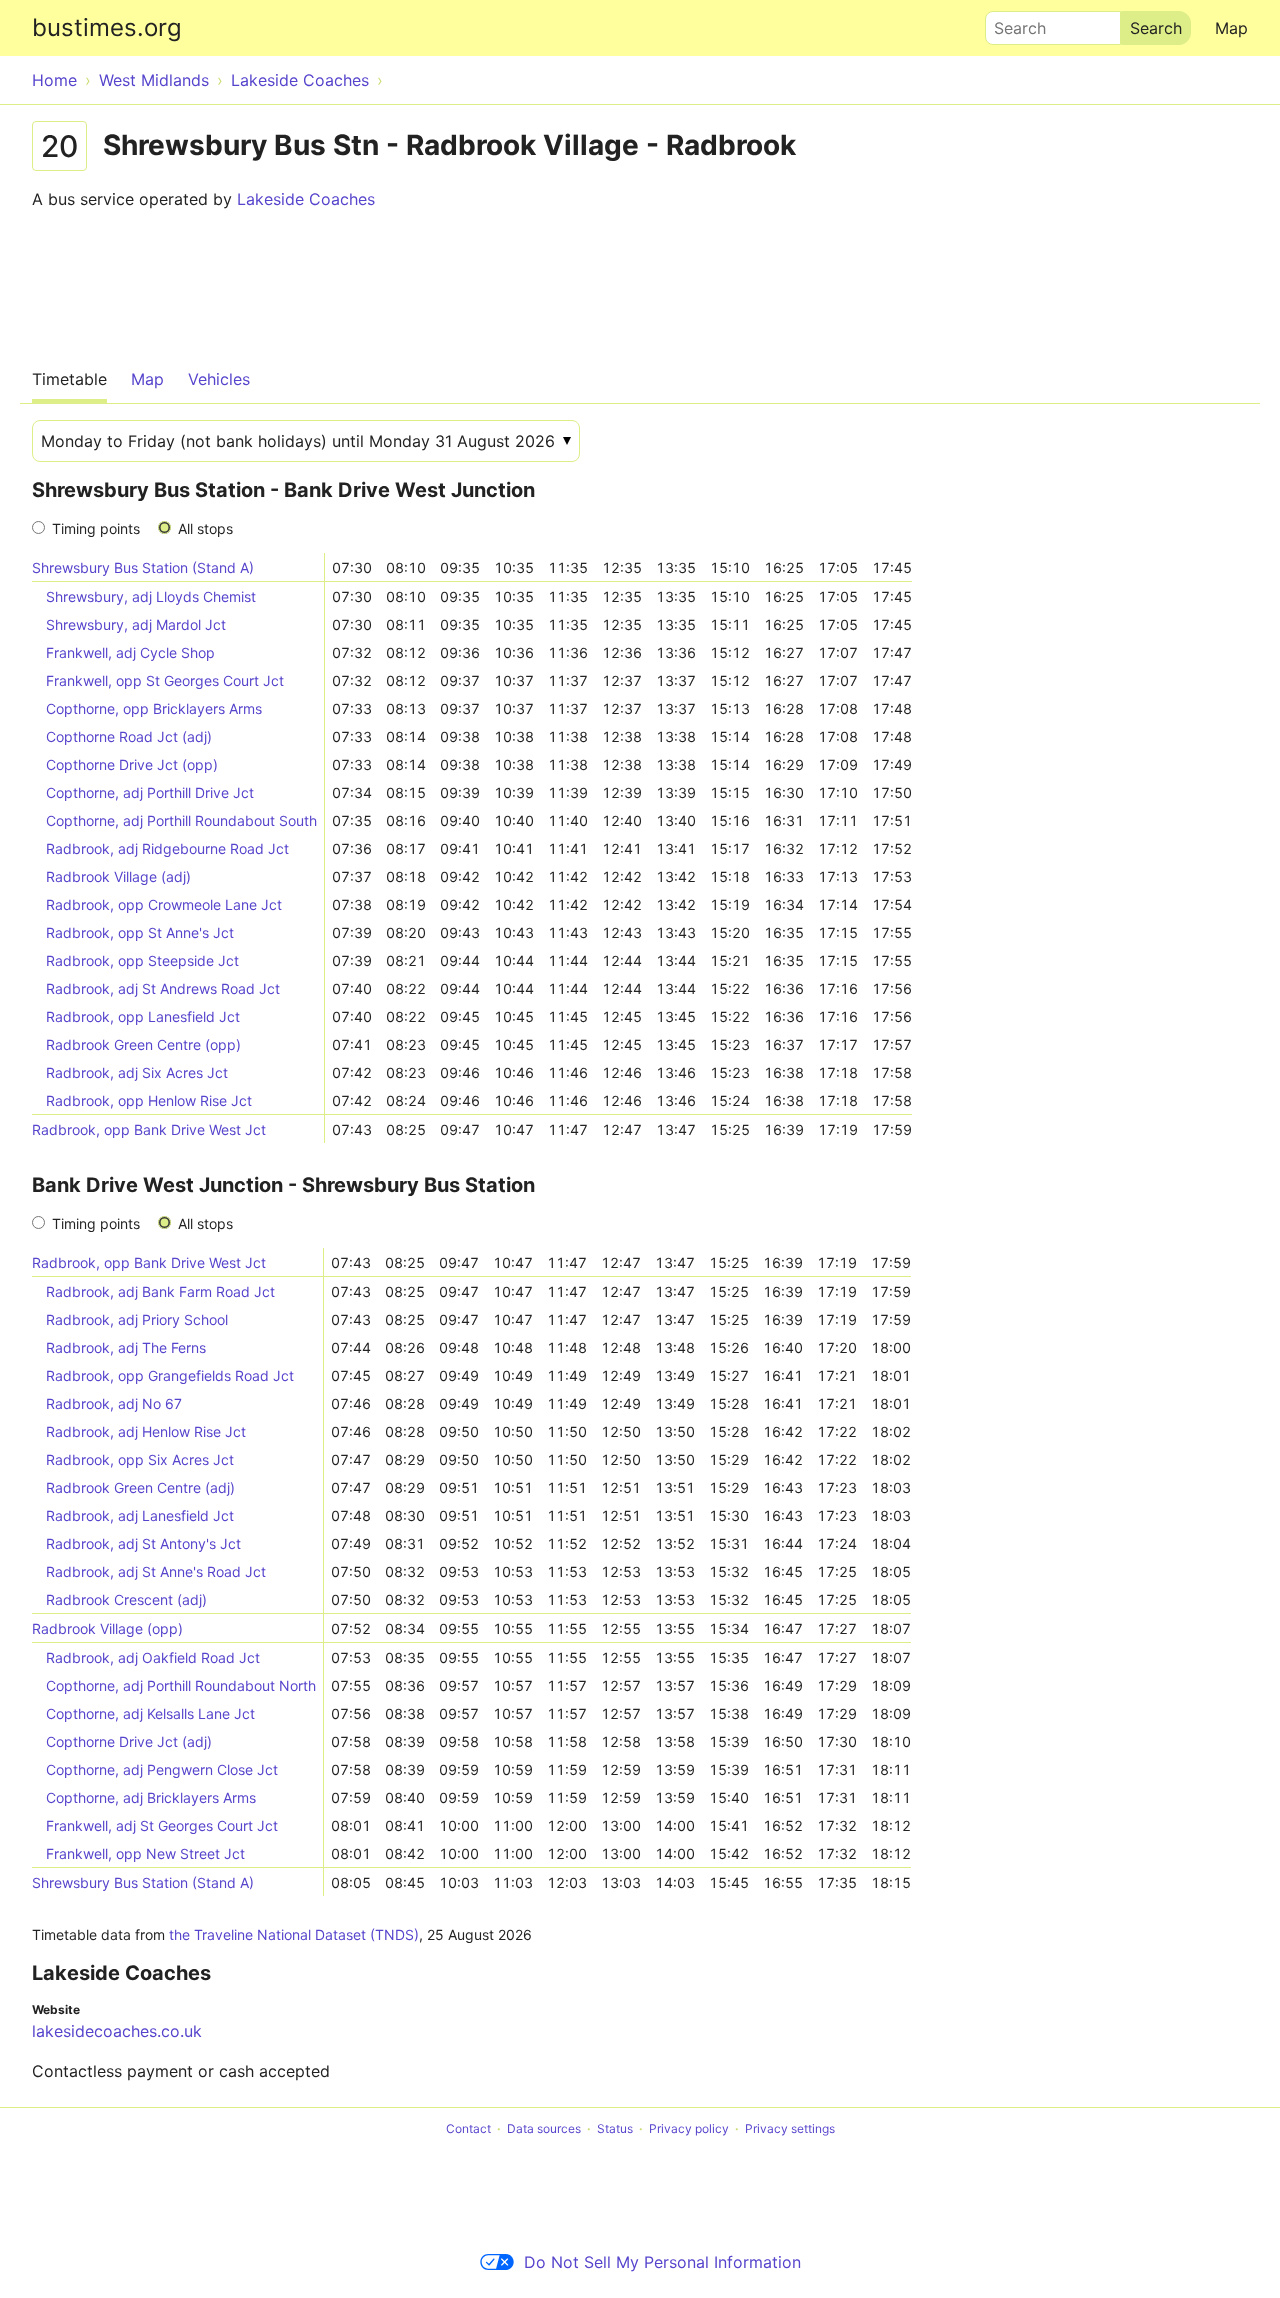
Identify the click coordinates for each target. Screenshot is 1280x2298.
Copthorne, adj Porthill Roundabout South (181, 820)
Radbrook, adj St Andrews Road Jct (163, 988)
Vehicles (219, 379)
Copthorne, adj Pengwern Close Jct (162, 1769)
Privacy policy (689, 2128)
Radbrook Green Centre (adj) (140, 1487)
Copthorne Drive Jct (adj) (129, 1741)
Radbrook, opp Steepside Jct (142, 960)
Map (1231, 28)
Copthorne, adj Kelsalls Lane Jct (150, 1713)
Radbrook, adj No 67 (114, 1403)
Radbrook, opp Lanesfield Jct (143, 1016)
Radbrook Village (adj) (118, 876)
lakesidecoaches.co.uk (117, 2031)
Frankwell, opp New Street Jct (145, 1853)
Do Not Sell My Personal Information (662, 2262)
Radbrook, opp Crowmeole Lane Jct (164, 904)
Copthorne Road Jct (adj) (129, 736)
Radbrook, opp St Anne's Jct (140, 932)
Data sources (544, 2128)
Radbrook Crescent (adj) (126, 1599)
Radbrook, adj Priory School (137, 1319)
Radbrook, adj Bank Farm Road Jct (160, 1291)
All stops (205, 528)
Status (615, 2128)
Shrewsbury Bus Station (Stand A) (143, 567)
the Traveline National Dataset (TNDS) (294, 1934)
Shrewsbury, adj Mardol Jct (136, 624)
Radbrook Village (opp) (107, 1628)
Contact (468, 2128)
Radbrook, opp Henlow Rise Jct (149, 1100)
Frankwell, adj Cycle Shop (130, 652)
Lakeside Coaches (306, 199)
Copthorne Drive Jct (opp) (132, 764)
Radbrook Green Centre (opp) (143, 1044)
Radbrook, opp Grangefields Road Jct (170, 1375)
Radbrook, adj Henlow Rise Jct (146, 1431)
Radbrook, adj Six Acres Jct (137, 1072)
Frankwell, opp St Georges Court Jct (165, 680)
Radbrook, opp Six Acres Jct (140, 1459)
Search (1011, 23)
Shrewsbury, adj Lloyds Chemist (151, 596)
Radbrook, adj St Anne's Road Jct (156, 1571)
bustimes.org (107, 27)
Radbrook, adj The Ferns (126, 1347)
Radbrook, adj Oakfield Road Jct (153, 1657)
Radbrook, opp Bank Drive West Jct (149, 1129)
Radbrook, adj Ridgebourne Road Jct (167, 848)
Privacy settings (790, 2128)
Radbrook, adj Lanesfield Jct (140, 1515)
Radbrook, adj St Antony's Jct (143, 1543)
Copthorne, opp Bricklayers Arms (154, 708)
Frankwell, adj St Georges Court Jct (162, 1825)
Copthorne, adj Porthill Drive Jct (150, 792)
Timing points (96, 528)
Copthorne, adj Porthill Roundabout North (181, 1685)
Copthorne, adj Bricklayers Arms (151, 1797)
